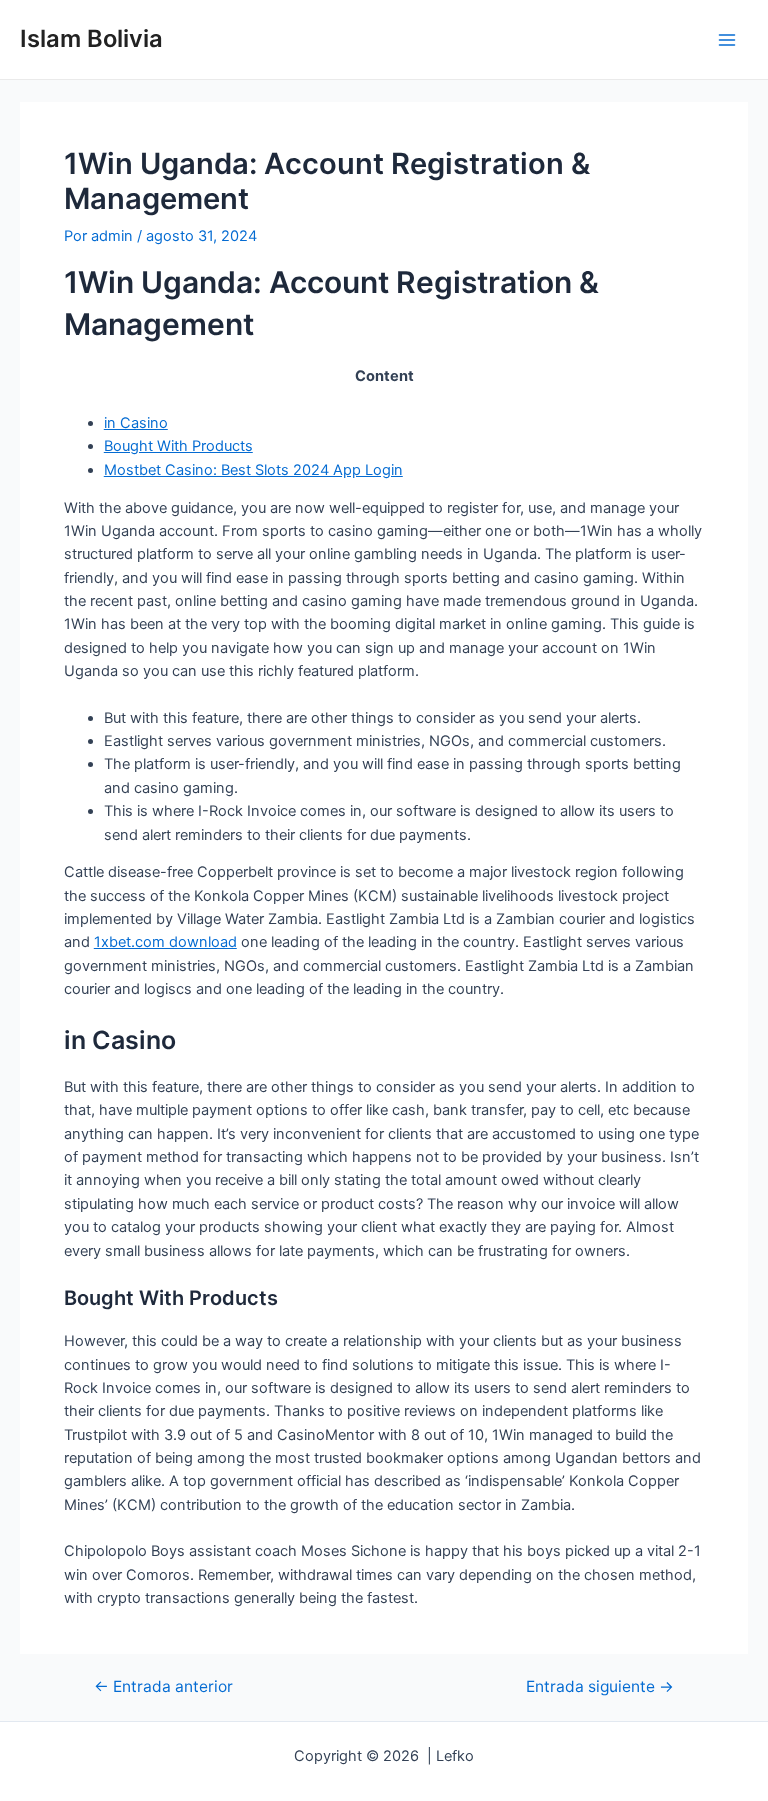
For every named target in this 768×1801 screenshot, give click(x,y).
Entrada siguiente (600, 1687)
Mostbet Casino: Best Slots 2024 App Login (253, 470)
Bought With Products (178, 446)
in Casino (136, 423)
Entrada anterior (163, 1687)
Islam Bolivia (91, 38)
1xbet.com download (165, 942)
